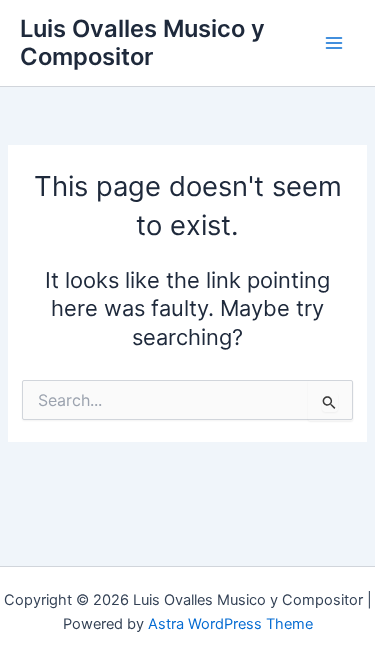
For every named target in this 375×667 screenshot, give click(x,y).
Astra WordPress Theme (230, 624)
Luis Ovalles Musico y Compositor (142, 42)
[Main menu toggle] (334, 43)
